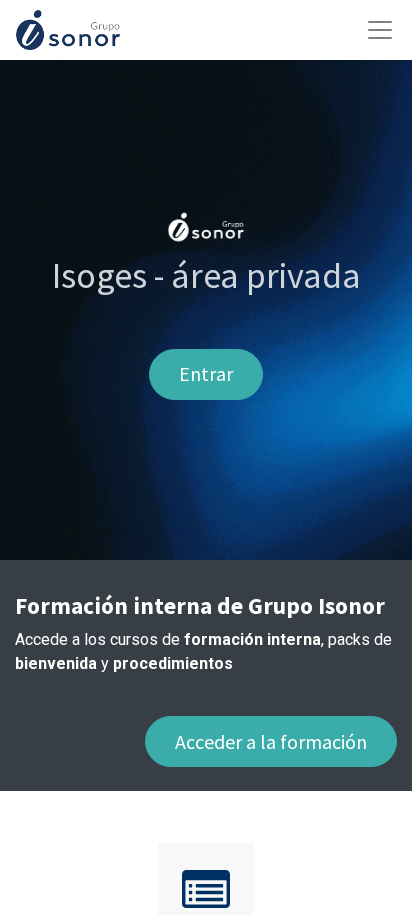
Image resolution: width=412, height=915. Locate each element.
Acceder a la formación (271, 741)
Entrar (206, 373)
